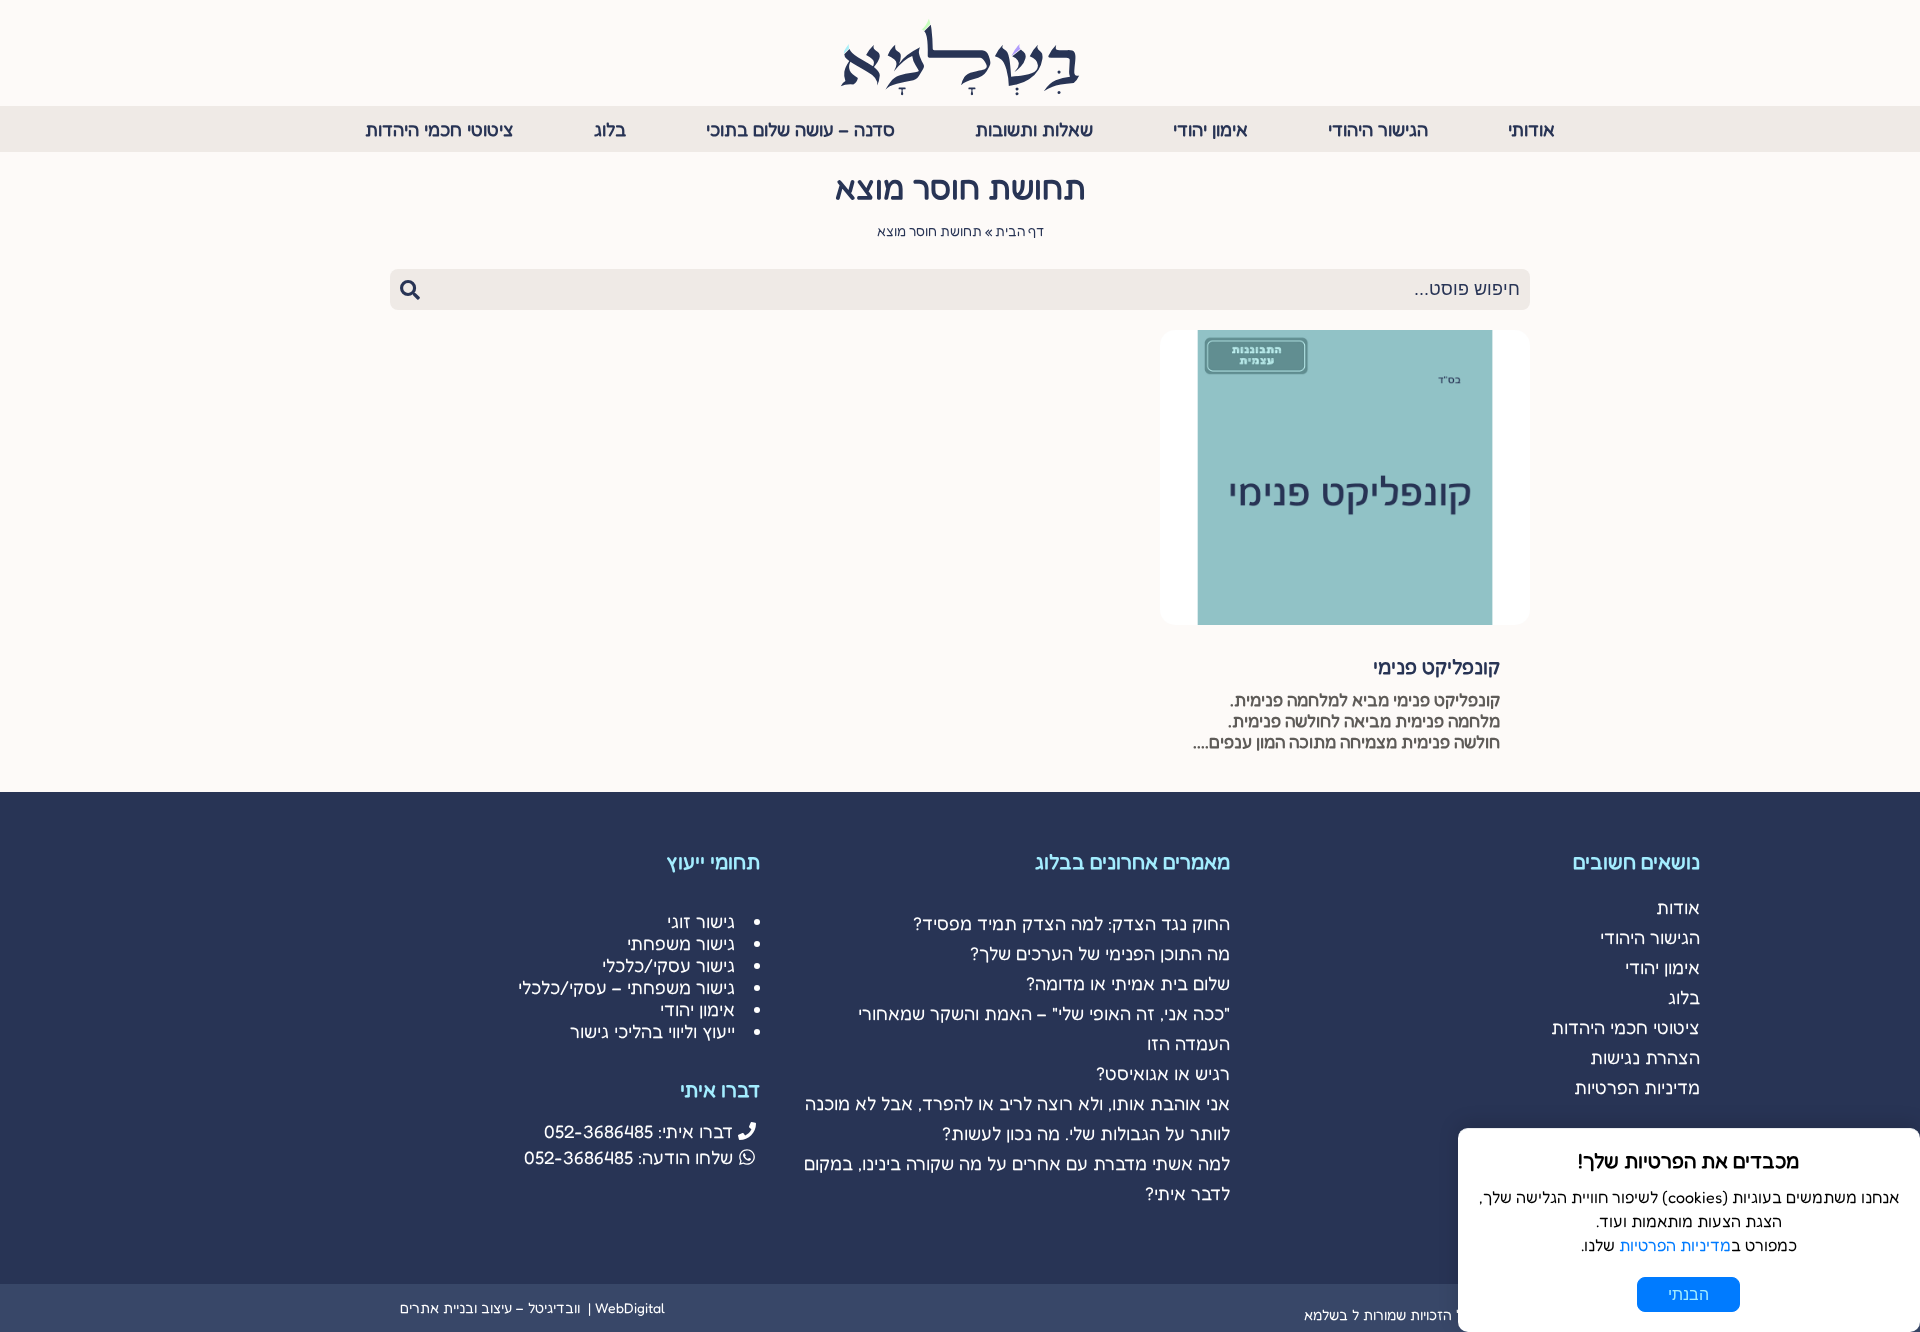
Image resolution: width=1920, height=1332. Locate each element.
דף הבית (1019, 231)
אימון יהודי (1210, 129)
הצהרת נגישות (1645, 1057)
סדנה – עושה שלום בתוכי (800, 129)
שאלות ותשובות (1034, 129)
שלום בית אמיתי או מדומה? (1128, 983)
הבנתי (1688, 1294)
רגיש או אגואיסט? (1163, 1073)
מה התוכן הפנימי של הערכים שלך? (1100, 953)
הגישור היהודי (1378, 129)
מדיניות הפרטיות (1637, 1087)
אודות (1678, 907)
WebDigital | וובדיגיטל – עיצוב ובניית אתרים (532, 1307)
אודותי (1531, 129)
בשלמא (1326, 1314)
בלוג (610, 129)
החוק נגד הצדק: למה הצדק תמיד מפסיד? (1071, 923)
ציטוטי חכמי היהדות (439, 129)
